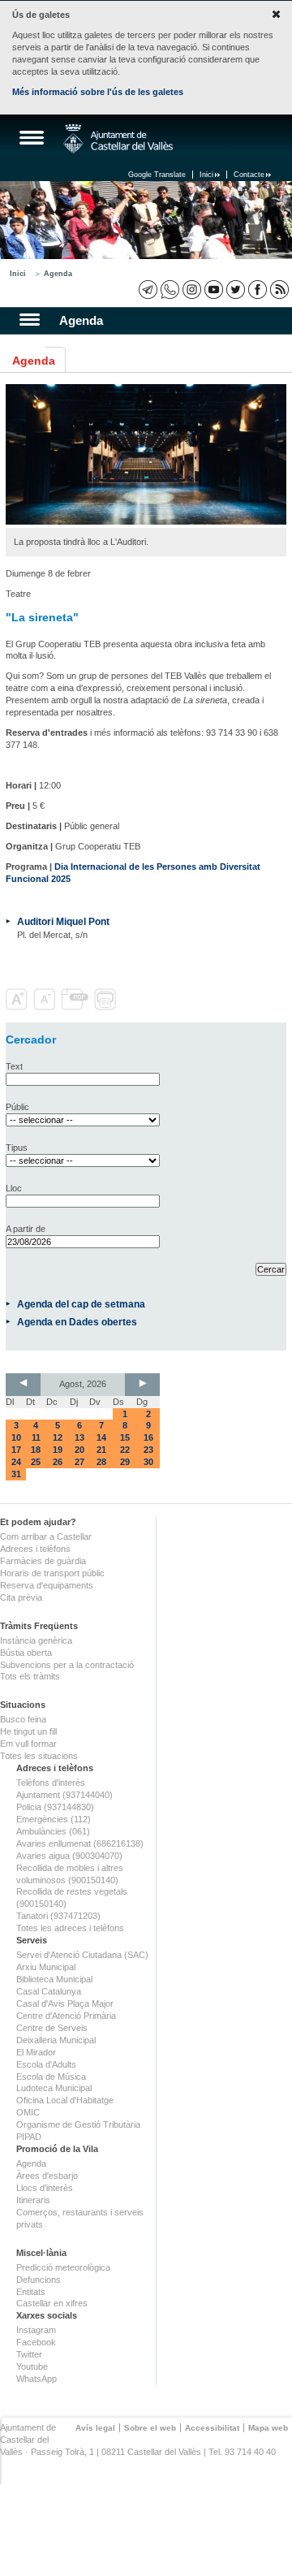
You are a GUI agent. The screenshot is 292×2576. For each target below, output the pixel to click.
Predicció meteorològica (63, 2267)
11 (36, 1437)
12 (58, 1437)
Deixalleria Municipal (56, 2040)
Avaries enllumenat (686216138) (80, 1843)
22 (125, 1450)
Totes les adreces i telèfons (70, 1928)
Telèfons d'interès (51, 1783)
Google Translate (157, 175)
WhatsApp (36, 2379)
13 (79, 1437)
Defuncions (39, 2280)
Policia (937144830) (55, 1807)
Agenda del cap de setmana (81, 1304)
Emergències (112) (54, 1819)
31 (16, 1474)
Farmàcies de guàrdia (43, 1561)
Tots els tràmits (30, 1676)
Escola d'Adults (46, 2064)
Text (14, 1066)
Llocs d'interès (45, 2188)
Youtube (32, 2366)
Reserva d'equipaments (47, 1585)
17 (16, 1450)
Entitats (31, 2292)
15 (125, 1437)
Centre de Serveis (52, 2028)
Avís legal (95, 2428)
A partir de (26, 1229)
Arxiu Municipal (46, 1967)
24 (16, 1462)
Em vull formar (28, 1744)
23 (148, 1450)
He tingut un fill (28, 1731)
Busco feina (23, 1719)
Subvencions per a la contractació (67, 1665)
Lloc (14, 1188)
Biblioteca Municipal (54, 1979)
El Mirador (36, 2052)
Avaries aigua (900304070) (69, 1856)
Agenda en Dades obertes (77, 1322)
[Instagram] (192, 290)
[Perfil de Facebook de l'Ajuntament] (258, 290)
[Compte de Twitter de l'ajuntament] (236, 290)
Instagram (36, 2330)
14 (101, 1437)
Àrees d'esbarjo (47, 2176)
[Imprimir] (107, 1007)
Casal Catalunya (49, 1991)
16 (148, 1437)
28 (101, 1462)
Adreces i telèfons (35, 1549)
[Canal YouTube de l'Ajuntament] (214, 290)
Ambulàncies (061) (53, 1831)
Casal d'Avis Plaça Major (65, 2003)
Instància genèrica (36, 1640)
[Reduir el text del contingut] (46, 1007)
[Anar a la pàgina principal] (118, 139)
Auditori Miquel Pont (63, 921)
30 (148, 1462)
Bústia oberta (26, 1653)
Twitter (29, 2354)
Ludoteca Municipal (54, 2088)
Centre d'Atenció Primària (66, 2016)
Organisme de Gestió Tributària (78, 2124)
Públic (17, 1107)
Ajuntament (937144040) (64, 1795)
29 (125, 1462)
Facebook (36, 2342)
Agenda (58, 274)
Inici (206, 175)
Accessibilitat (212, 2428)
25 (36, 1462)
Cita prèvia (21, 1597)
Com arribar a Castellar (46, 1537)
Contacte (249, 175)
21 (101, 1450)
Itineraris (33, 2200)
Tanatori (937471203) (58, 1916)
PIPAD (29, 2137)
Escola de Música (51, 2077)
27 (79, 1462)
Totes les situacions (39, 1756)
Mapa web (268, 2428)
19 (58, 1450)
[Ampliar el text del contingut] (18, 1007)
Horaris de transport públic (52, 1573)
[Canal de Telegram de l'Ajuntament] (148, 290)
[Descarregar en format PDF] (76, 1007)
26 (58, 1462)
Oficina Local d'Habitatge (65, 2100)
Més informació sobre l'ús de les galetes (98, 92)
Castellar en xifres (52, 2303)
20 (79, 1450)
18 (36, 1450)
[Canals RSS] (279, 290)
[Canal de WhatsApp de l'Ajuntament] (170, 290)
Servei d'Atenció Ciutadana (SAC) (82, 1955)
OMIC (28, 2112)
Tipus (17, 1148)
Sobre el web (150, 2428)
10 (16, 1437)
